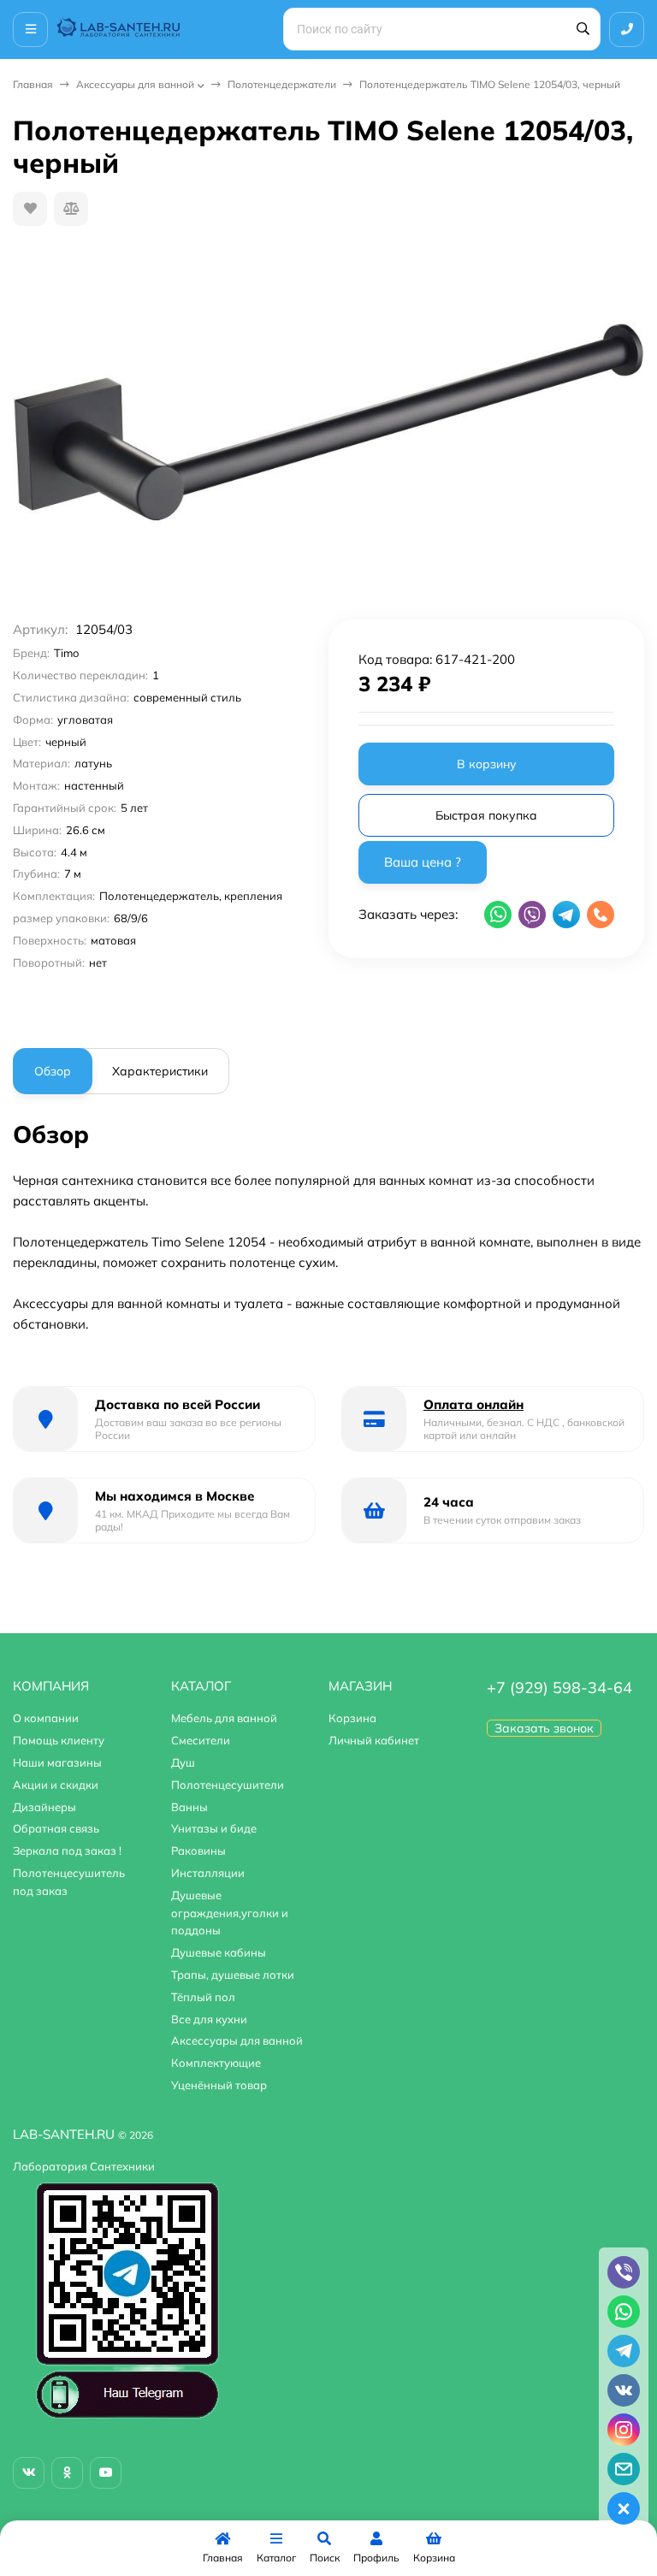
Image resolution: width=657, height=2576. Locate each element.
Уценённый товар (219, 2085)
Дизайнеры (44, 1807)
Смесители (201, 1740)
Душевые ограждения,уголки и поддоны (230, 1913)
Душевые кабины (219, 1952)
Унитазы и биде (214, 1828)
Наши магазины (57, 1762)
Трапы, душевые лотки (233, 1975)
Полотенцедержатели (282, 84)
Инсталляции (208, 1873)
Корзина (352, 1718)
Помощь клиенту (59, 1740)
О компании (46, 1718)
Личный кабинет (374, 1740)
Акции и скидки (56, 1785)
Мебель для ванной (224, 1718)
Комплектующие (216, 2063)
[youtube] (106, 2473)
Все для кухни (209, 2019)
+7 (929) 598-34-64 (559, 1688)
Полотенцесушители (228, 1785)
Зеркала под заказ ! (67, 1851)
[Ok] (67, 2473)
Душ (183, 1762)
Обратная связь (56, 1828)
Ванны (189, 1807)
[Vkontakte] (29, 2473)
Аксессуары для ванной (135, 84)
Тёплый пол (203, 1997)
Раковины (198, 1851)
